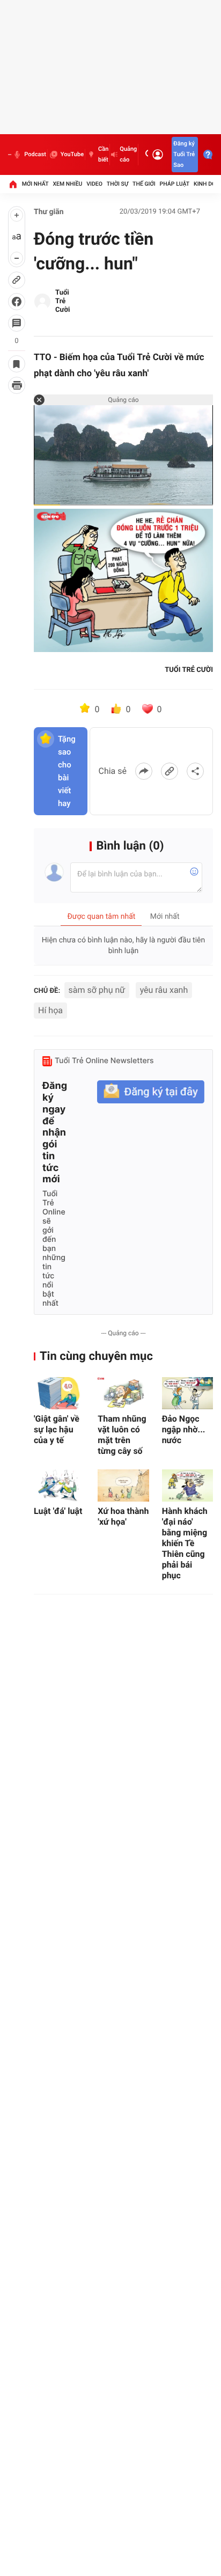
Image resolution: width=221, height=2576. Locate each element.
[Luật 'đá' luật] (59, 1485)
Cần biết (103, 154)
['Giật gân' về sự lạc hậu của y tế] (59, 1393)
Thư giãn (49, 212)
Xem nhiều (67, 184)
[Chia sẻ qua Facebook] (144, 771)
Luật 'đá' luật (58, 1511)
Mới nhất (35, 184)
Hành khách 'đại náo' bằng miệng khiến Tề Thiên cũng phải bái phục (185, 1543)
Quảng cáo (128, 154)
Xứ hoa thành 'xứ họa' (123, 1516)
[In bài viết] (17, 385)
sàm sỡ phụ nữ (97, 990)
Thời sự (117, 184)
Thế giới (144, 184)
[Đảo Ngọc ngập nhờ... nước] (187, 1393)
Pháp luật (175, 184)
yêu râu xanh (164, 990)
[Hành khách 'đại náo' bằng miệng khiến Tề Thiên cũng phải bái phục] (187, 1485)
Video (94, 184)
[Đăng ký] (151, 1092)
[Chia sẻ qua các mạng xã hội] (195, 771)
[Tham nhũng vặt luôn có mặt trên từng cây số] (123, 1393)
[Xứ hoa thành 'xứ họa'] (123, 1485)
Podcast (35, 154)
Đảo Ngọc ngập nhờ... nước (184, 1429)
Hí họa (50, 1010)
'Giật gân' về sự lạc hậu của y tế (57, 1429)
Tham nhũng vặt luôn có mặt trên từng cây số (122, 1435)
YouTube (72, 154)
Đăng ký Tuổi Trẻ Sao (184, 154)
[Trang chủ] (13, 184)
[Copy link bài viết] (170, 771)
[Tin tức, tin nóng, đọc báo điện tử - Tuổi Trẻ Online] (10, 155)
